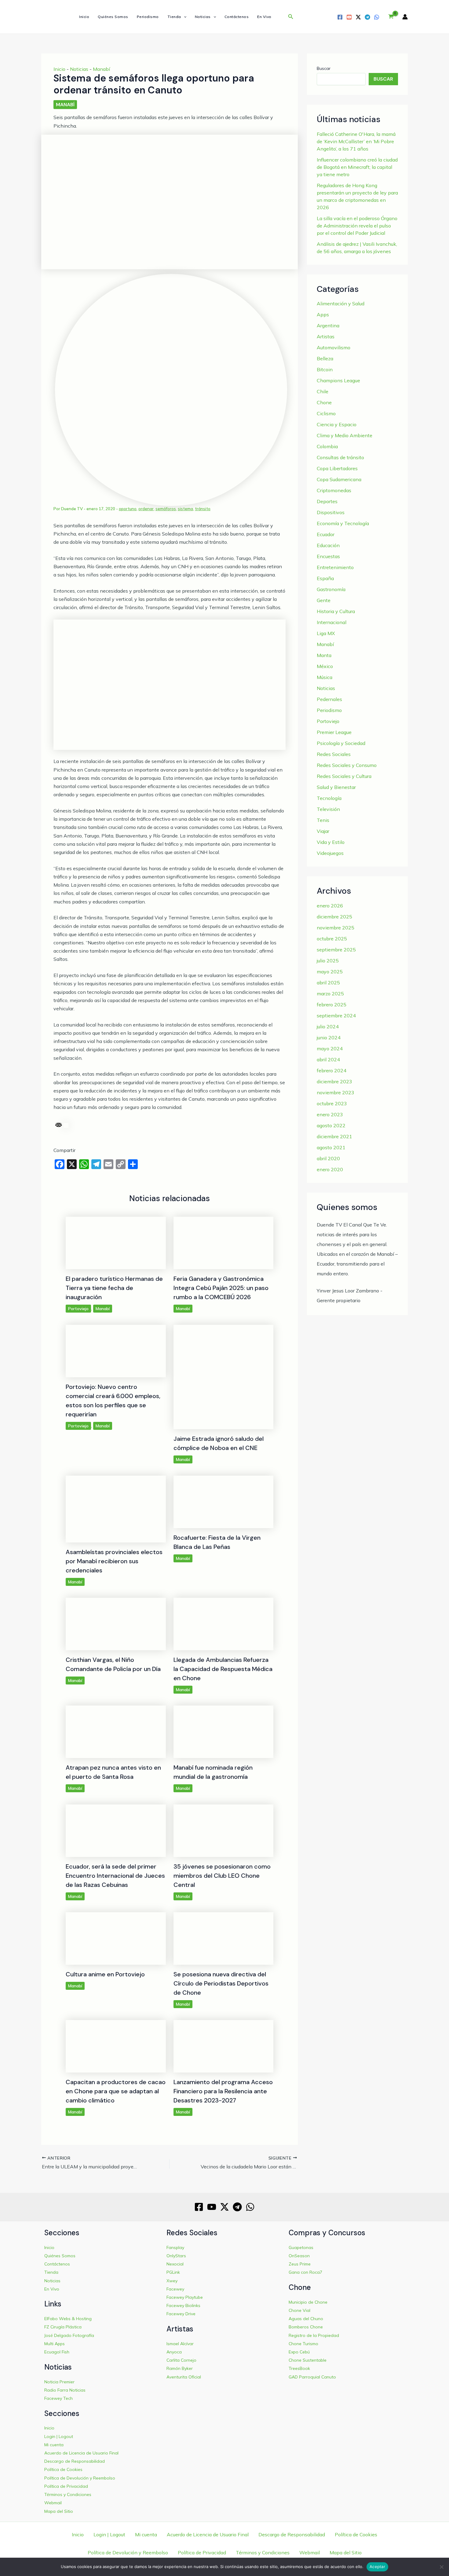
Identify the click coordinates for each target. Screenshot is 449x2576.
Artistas (326, 336)
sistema (185, 509)
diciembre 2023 (334, 1081)
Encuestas (328, 556)
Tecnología (329, 798)
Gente (324, 600)
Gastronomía (331, 589)
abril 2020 (328, 1158)
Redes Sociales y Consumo (347, 765)
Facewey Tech (58, 2398)
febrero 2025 (332, 1005)
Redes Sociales (334, 754)
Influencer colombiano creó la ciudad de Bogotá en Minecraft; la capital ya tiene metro (357, 167)
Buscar (324, 68)
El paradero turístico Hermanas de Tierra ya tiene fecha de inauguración (114, 1288)
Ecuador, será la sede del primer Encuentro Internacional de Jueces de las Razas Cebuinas (115, 1876)
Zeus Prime (300, 2264)
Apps (323, 314)
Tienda (174, 17)
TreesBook (299, 2368)
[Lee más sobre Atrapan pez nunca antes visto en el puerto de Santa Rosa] (116, 1731)
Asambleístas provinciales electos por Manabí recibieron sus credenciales (114, 1561)
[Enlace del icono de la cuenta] (405, 17)
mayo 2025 (330, 972)
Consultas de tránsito (340, 457)
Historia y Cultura (336, 611)
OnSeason (299, 2256)
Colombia (327, 446)
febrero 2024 (332, 1070)
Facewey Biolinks (183, 2305)
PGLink (173, 2272)
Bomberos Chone (306, 2327)
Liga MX (326, 633)
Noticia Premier (59, 2382)
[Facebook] (340, 17)
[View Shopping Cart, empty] (391, 17)
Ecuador (326, 534)
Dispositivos (331, 512)
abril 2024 (328, 1059)
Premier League (334, 732)
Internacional (332, 622)
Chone (324, 402)
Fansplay (175, 2247)
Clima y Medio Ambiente (345, 435)
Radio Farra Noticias (65, 2390)
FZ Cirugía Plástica (63, 2327)
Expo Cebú (299, 2352)
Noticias (203, 17)
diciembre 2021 (334, 1136)
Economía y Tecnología (343, 523)
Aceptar (377, 2567)
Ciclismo (326, 413)
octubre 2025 (332, 939)
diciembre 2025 (334, 917)
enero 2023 (330, 1114)
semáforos (166, 509)
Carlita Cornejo (181, 2360)
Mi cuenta (54, 2445)
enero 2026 (330, 906)
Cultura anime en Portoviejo (105, 1974)
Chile (323, 391)
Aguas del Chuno (306, 2319)
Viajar (323, 831)
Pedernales (329, 699)
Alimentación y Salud (341, 303)
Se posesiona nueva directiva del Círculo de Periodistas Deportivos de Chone (221, 1983)
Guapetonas (301, 2247)
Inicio (84, 17)
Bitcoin (325, 369)
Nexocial (175, 2264)
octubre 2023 (332, 1103)
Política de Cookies (63, 2469)
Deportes (327, 501)
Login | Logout (59, 2436)
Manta (324, 655)
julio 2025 (328, 961)
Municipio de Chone (308, 2302)
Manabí (101, 69)
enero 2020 (330, 1169)
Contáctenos (237, 17)
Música (325, 677)
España (325, 578)
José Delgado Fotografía (69, 2335)
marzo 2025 (330, 994)
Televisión (328, 809)
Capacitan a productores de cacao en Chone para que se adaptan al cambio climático (116, 2091)
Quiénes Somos (113, 17)
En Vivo (264, 17)
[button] (184, 17)
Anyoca (174, 2352)
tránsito (203, 509)
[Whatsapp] (377, 17)
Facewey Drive (181, 2314)
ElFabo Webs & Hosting (68, 2319)
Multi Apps (55, 2344)
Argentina (328, 325)
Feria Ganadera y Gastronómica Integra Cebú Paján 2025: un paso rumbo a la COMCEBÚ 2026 (221, 1288)
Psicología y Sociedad (341, 743)
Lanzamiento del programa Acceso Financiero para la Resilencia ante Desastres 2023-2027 (223, 2091)
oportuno (128, 509)
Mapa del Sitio (59, 2511)
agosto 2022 (331, 1125)
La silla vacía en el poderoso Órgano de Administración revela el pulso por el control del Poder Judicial (357, 226)
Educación (328, 545)
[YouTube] (349, 17)
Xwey (172, 2281)
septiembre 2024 (336, 1016)
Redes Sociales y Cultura (344, 776)
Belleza (325, 358)
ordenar (146, 509)
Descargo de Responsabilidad (75, 2461)
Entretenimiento (335, 567)
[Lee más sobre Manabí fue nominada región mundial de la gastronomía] (224, 1731)
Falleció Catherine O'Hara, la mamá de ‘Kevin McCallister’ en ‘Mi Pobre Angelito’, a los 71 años (356, 141)
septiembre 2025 (336, 950)
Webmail (53, 2503)
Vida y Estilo (331, 842)
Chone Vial (299, 2310)
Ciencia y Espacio (337, 424)
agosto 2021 (331, 1147)
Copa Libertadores (337, 468)
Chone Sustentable (308, 2360)
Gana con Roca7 (305, 2272)
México (325, 666)
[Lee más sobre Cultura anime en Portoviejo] (116, 1938)
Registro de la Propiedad (314, 2335)
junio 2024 (329, 1037)
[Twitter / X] (358, 17)
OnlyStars (176, 2256)
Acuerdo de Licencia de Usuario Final (81, 2453)
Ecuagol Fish (57, 2352)
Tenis (323, 820)
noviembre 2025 (336, 928)
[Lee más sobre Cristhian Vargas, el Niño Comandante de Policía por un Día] (116, 1623)
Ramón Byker (180, 2368)
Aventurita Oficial (184, 2377)
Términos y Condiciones (68, 2494)
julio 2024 (328, 1026)
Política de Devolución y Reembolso (80, 2478)
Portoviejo (78, 1309)
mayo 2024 (330, 1048)
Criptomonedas (334, 490)
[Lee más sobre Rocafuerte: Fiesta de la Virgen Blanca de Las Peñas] (224, 1501)
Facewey (175, 2289)
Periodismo (148, 17)
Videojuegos (330, 853)
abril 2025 (328, 983)
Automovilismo (334, 347)
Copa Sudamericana (339, 479)
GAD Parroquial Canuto (312, 2377)
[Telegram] (367, 17)
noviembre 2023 (336, 1092)
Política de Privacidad (66, 2486)
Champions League (338, 380)
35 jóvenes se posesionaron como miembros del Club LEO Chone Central (222, 1876)
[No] (441, 2567)
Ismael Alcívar (180, 2344)
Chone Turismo (303, 2344)
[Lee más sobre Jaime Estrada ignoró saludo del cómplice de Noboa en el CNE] (224, 1376)
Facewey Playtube (185, 2297)
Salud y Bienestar (336, 787)
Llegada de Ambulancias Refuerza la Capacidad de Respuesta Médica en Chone (223, 1669)
